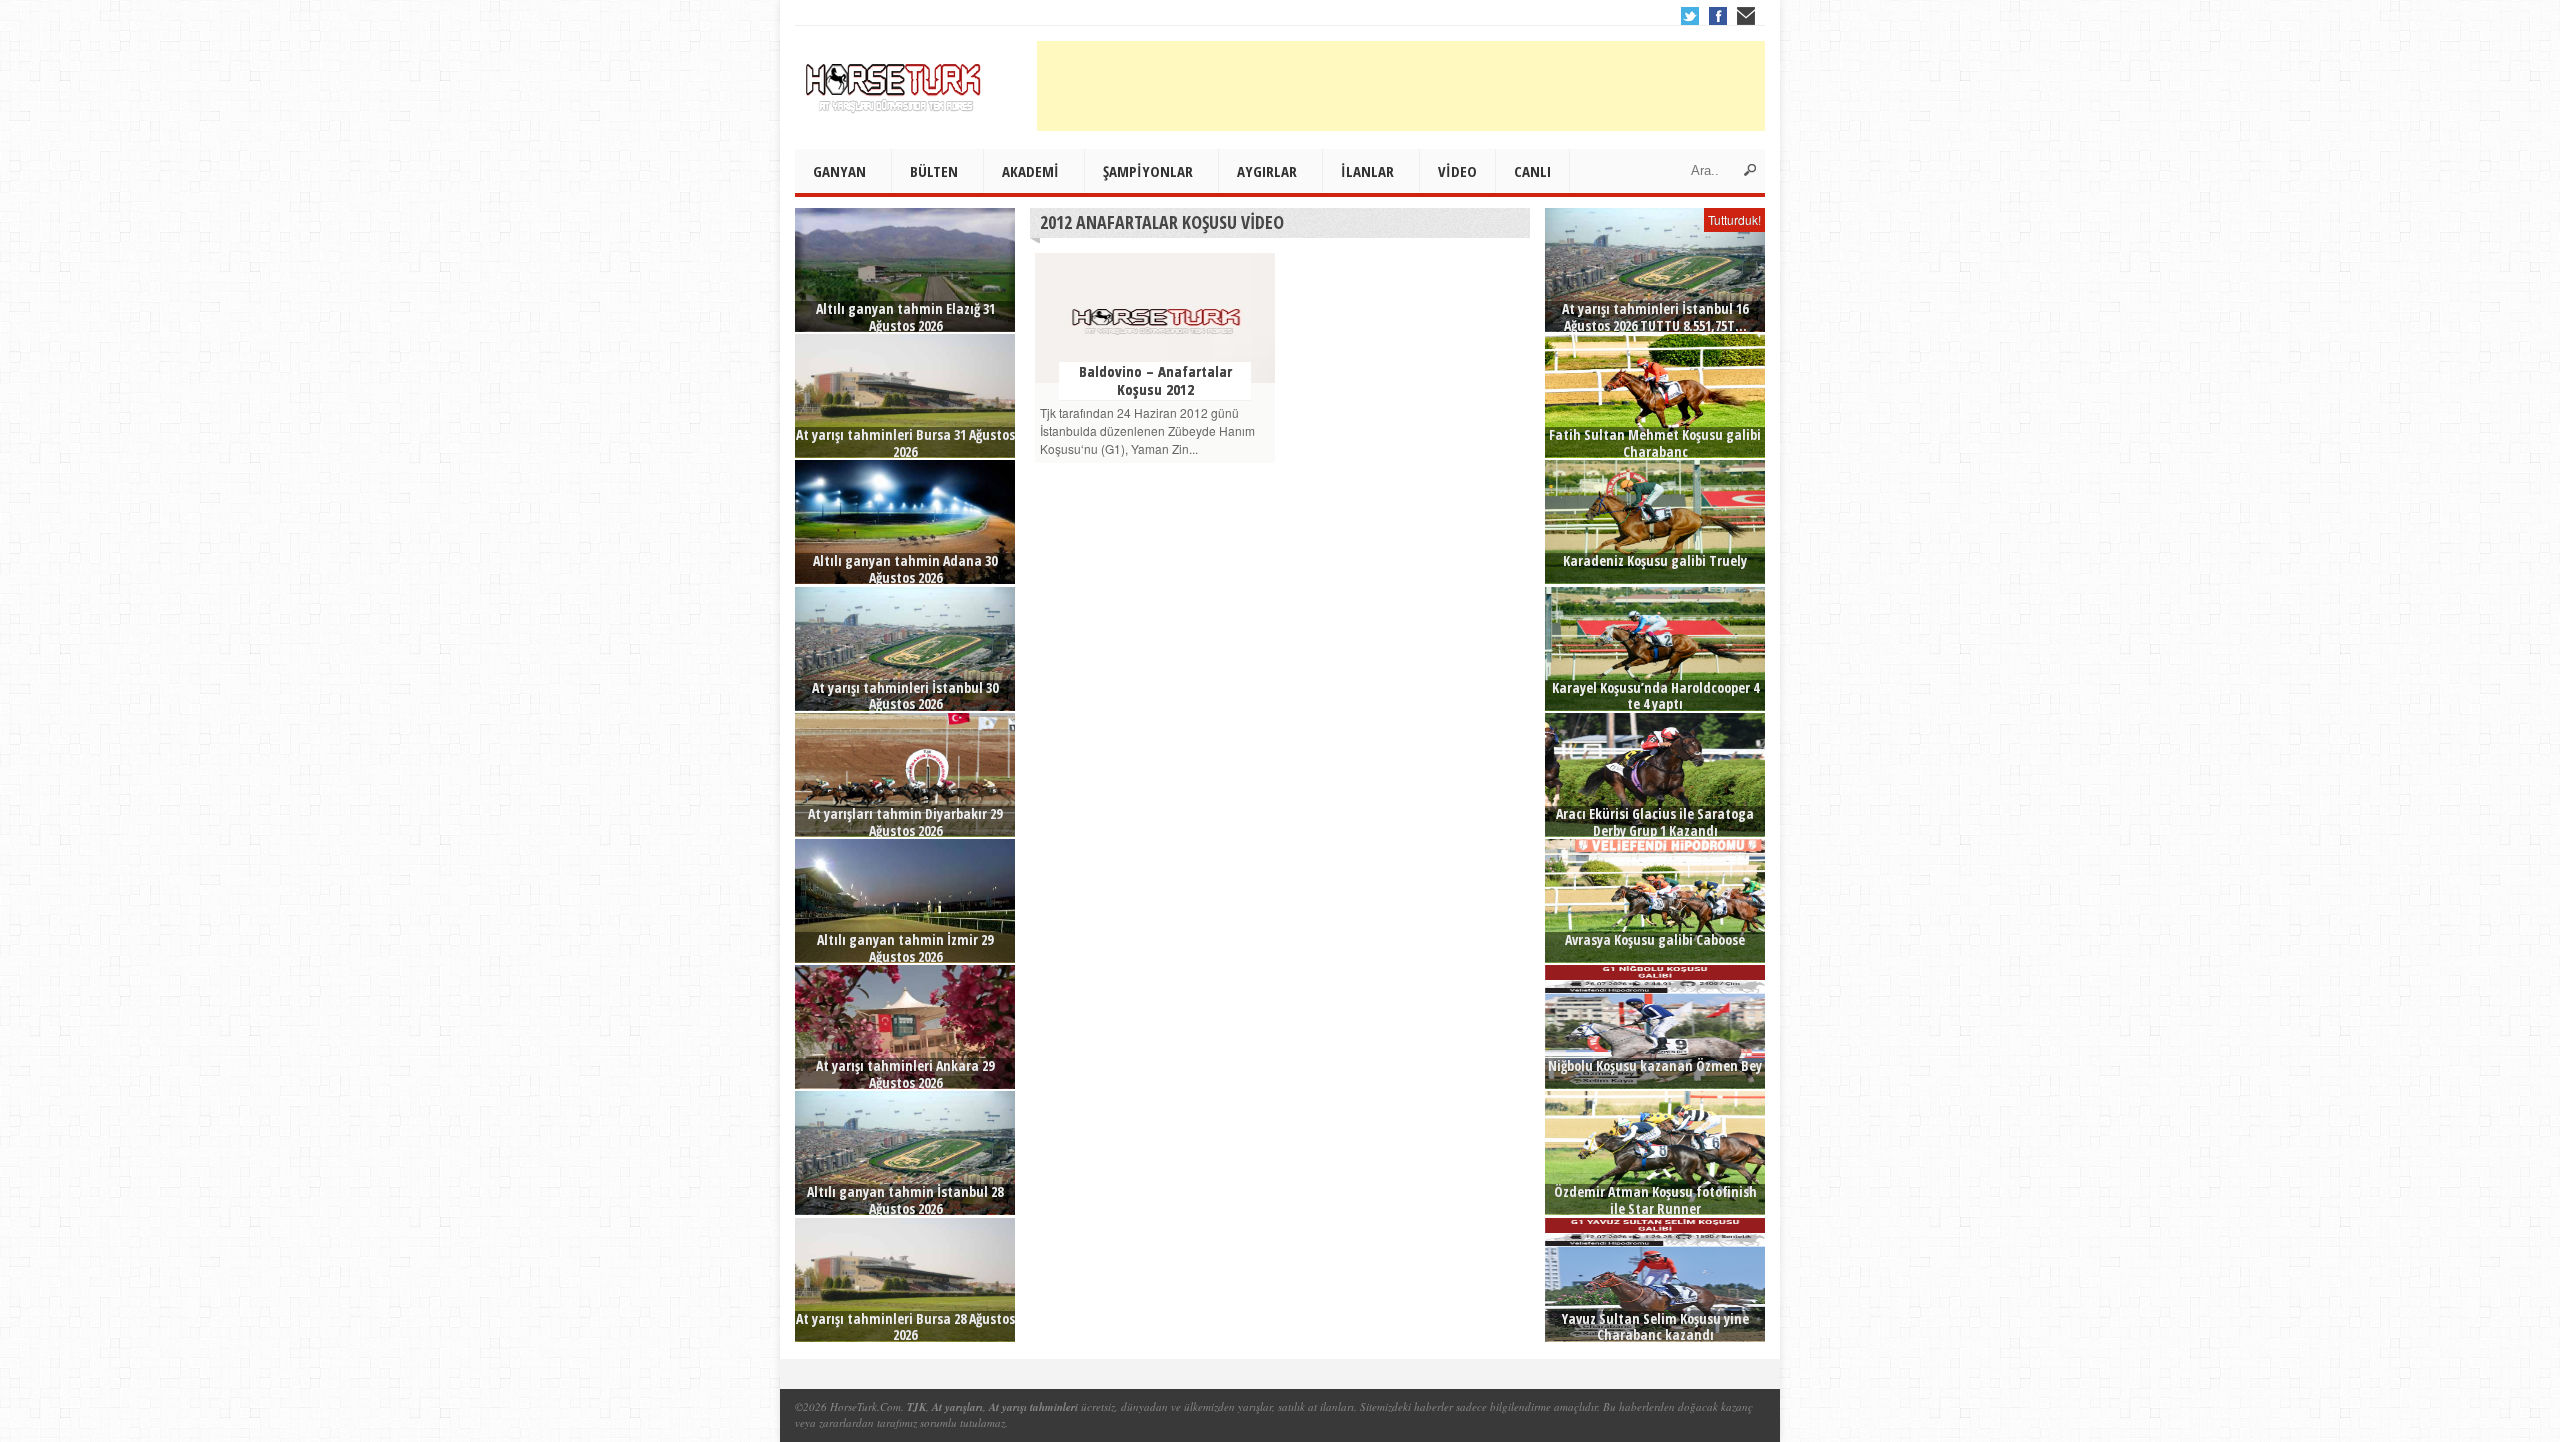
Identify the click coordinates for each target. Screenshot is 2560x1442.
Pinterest (1746, 16)
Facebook (1718, 16)
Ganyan (839, 171)
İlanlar (1367, 171)
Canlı (1532, 171)
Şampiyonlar (1148, 171)
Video (1457, 171)
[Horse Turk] (895, 81)
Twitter (1690, 16)
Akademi (1030, 171)
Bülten (934, 171)
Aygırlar (1267, 171)
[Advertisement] (1401, 86)
